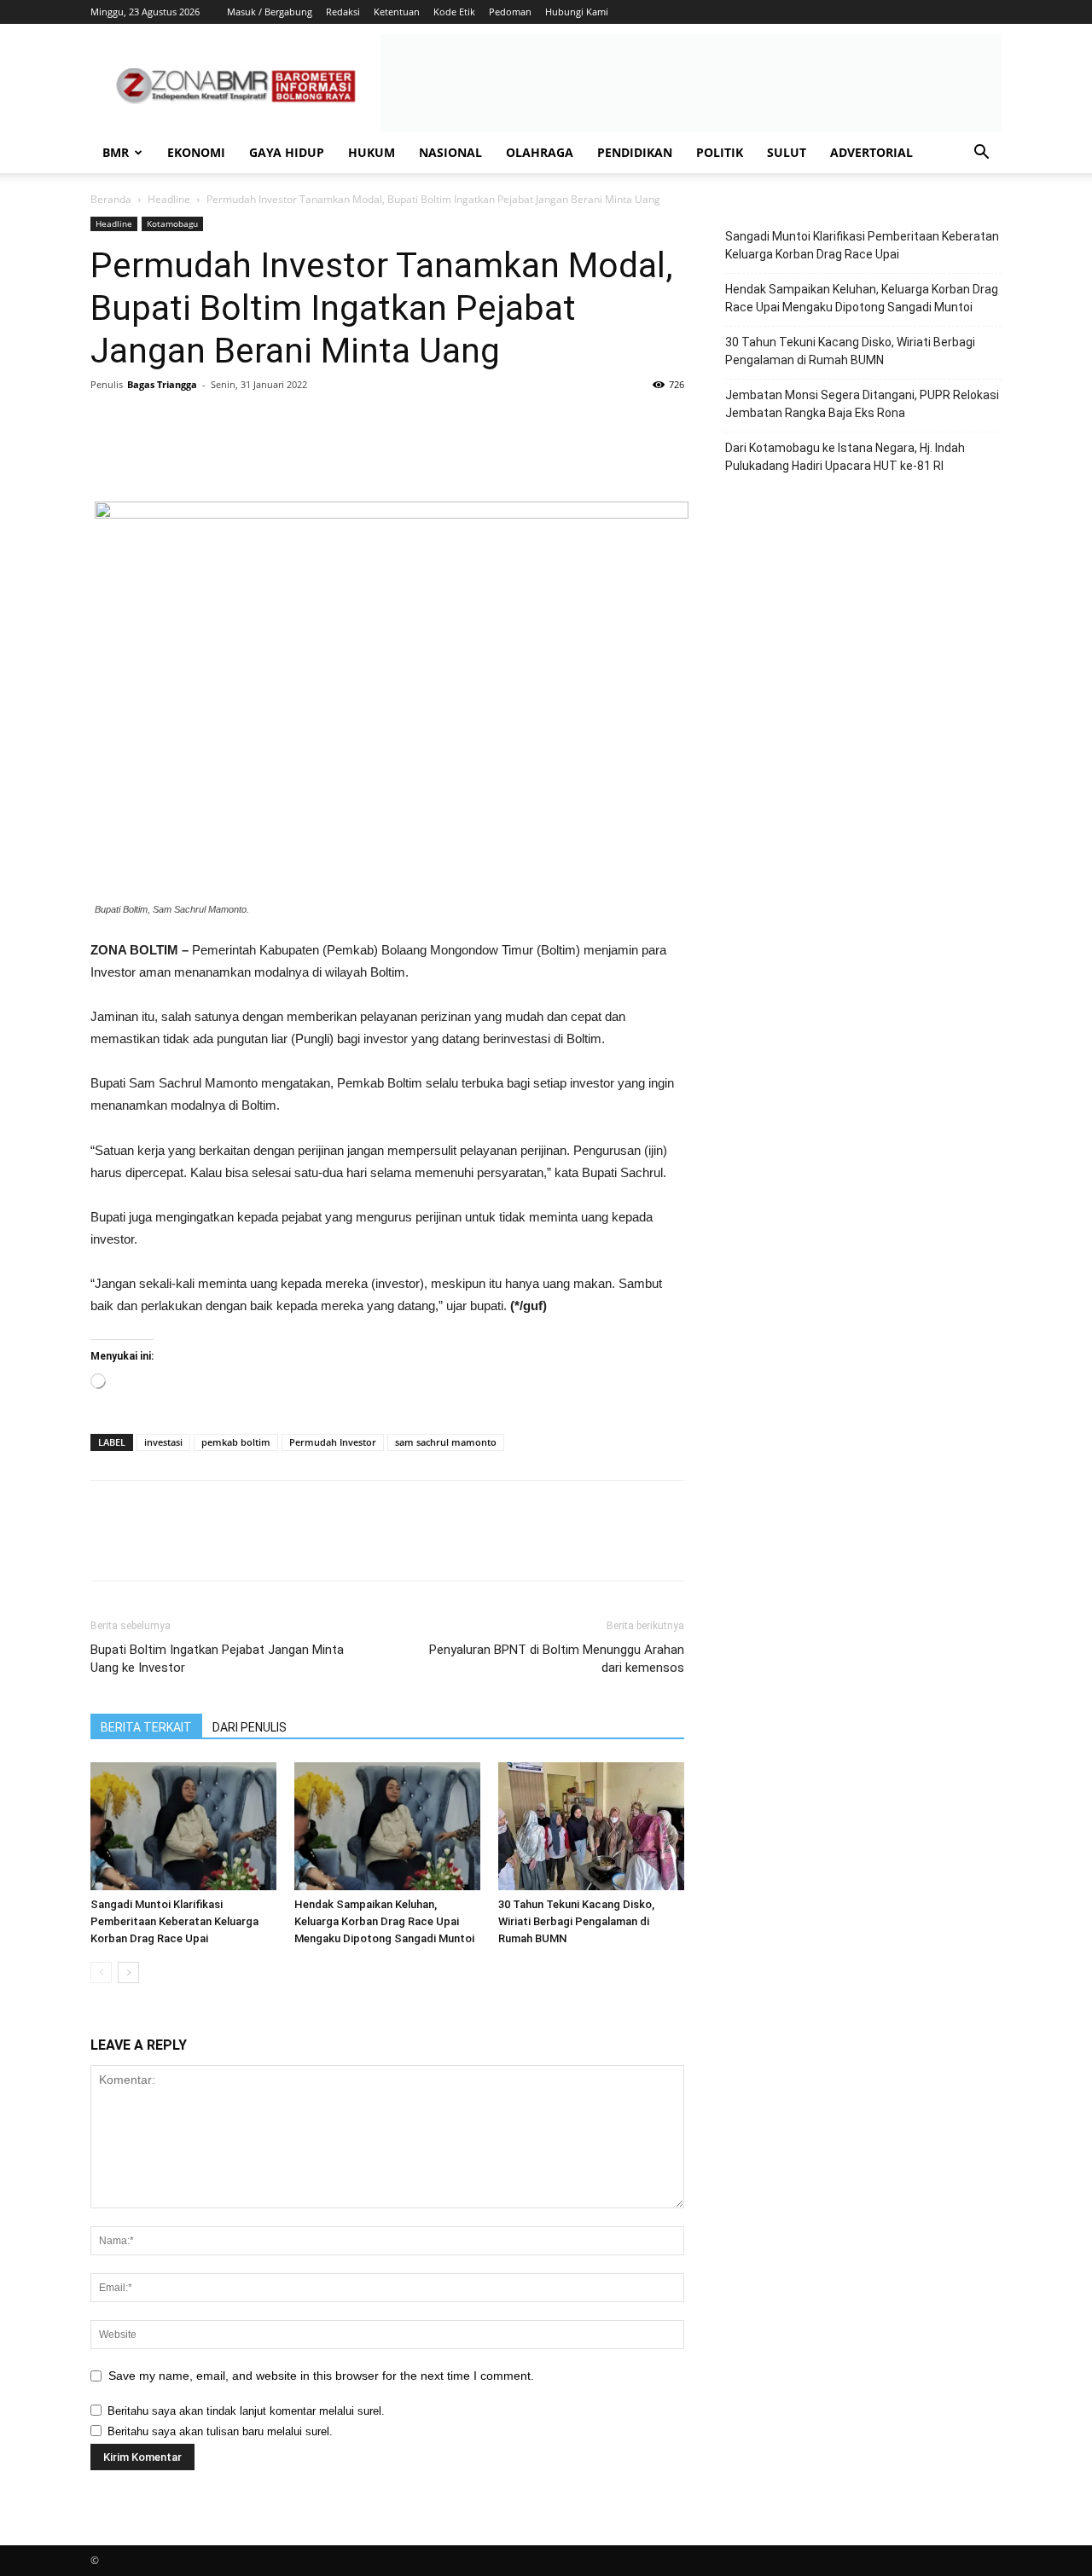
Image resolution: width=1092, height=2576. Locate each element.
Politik (720, 152)
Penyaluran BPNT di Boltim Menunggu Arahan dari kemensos (557, 1659)
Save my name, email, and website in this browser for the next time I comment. (321, 2376)
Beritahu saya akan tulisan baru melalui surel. (220, 2431)
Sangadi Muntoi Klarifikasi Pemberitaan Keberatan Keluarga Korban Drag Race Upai (174, 1921)
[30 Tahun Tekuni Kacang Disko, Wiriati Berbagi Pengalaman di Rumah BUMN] (591, 1826)
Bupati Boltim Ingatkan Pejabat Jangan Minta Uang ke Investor (217, 1659)
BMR (116, 152)
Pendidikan (635, 152)
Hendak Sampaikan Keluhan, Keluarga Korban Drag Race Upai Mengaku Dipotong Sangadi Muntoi (384, 1921)
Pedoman (510, 12)
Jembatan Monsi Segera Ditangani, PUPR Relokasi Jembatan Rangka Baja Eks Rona (862, 404)
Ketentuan (397, 12)
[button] (981, 154)
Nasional (450, 152)
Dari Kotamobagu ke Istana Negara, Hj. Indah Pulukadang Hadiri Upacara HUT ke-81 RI (845, 457)
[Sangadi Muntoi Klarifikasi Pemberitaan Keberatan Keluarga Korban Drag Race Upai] (183, 1826)
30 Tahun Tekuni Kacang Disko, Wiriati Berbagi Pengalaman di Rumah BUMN (576, 1921)
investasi (163, 1442)
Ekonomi (196, 152)
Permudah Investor (333, 1442)
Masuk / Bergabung (270, 12)
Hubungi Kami (577, 12)
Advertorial (871, 152)
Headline (169, 199)
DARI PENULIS (250, 1727)
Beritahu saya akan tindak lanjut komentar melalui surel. (246, 2411)
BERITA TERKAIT (146, 1727)
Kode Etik (454, 12)
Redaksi (343, 12)
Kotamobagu (172, 223)
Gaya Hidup (287, 152)
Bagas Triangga (162, 384)
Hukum (372, 152)
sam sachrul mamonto (446, 1442)
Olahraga (540, 152)
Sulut (787, 152)
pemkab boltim (236, 1442)
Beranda (111, 199)
